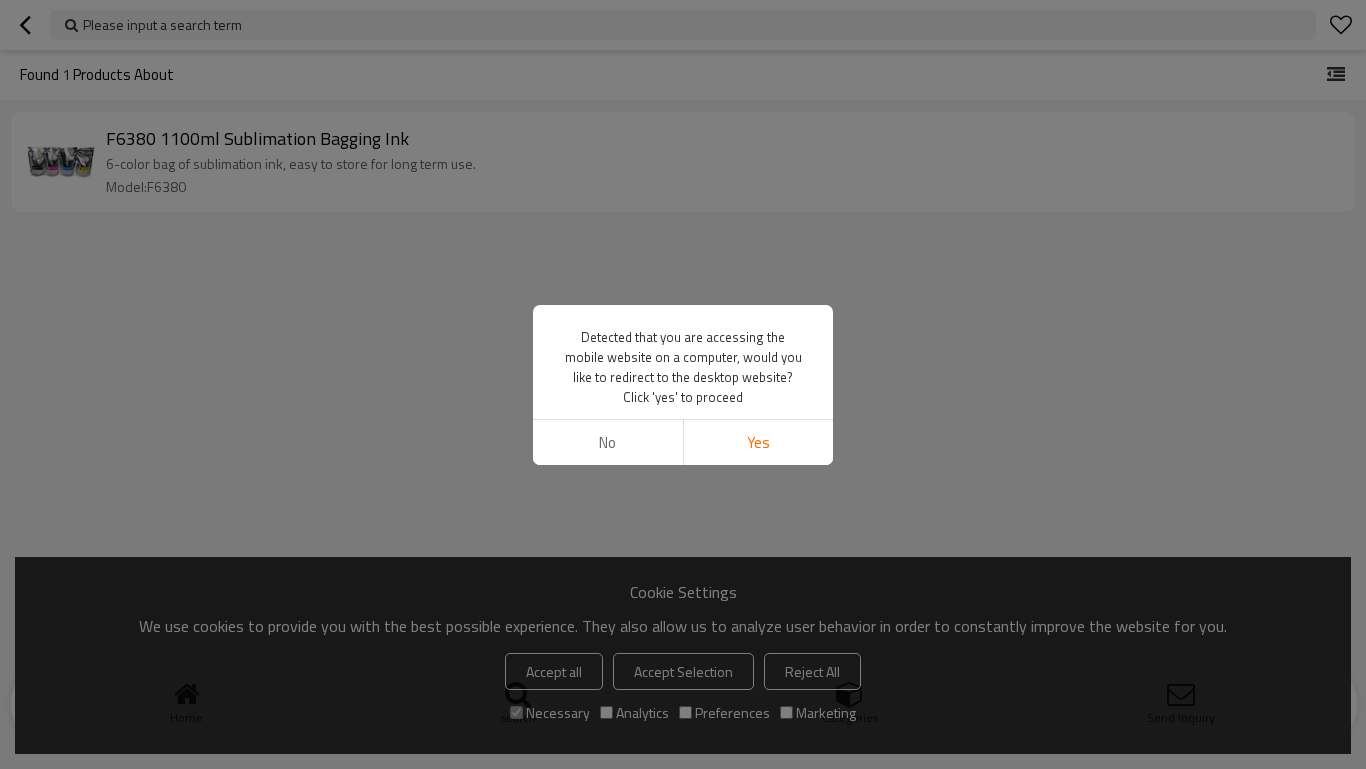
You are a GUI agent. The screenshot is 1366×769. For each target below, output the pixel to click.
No (607, 442)
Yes (758, 442)
